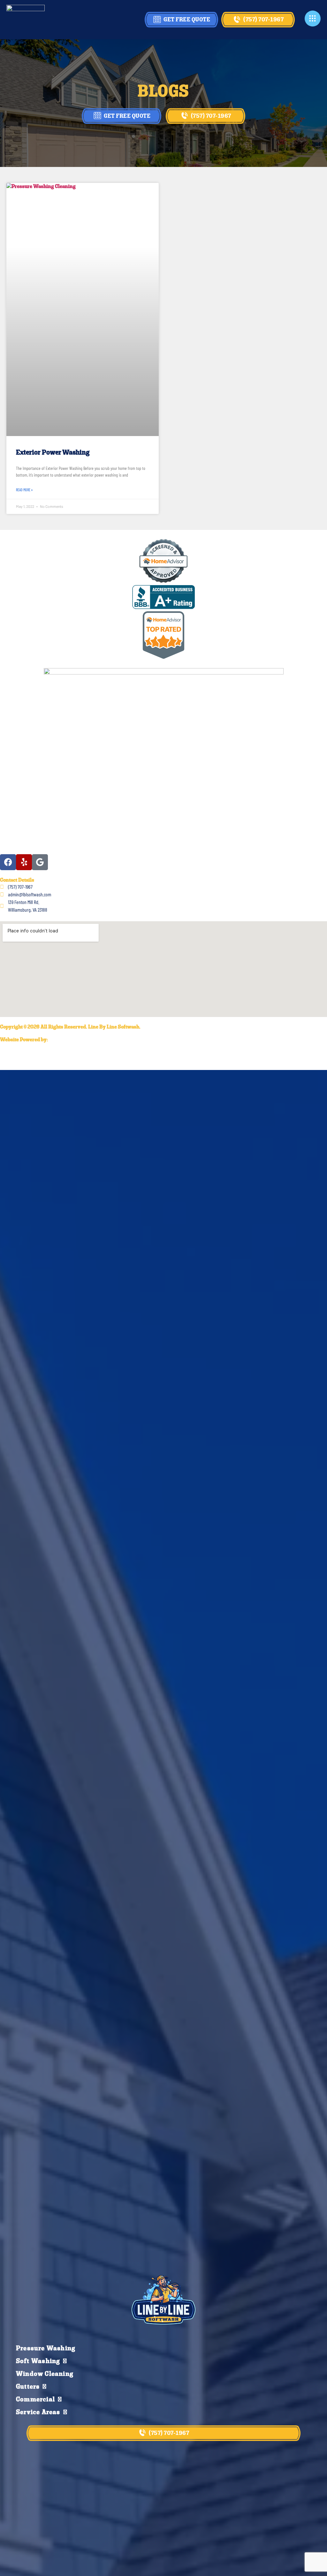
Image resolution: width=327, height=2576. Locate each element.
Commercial (35, 2400)
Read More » (24, 490)
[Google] (40, 862)
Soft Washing (38, 2361)
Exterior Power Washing (53, 453)
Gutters (28, 2387)
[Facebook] (8, 862)
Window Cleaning (45, 2374)
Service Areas (38, 2413)
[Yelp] (24, 862)
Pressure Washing (46, 2349)
